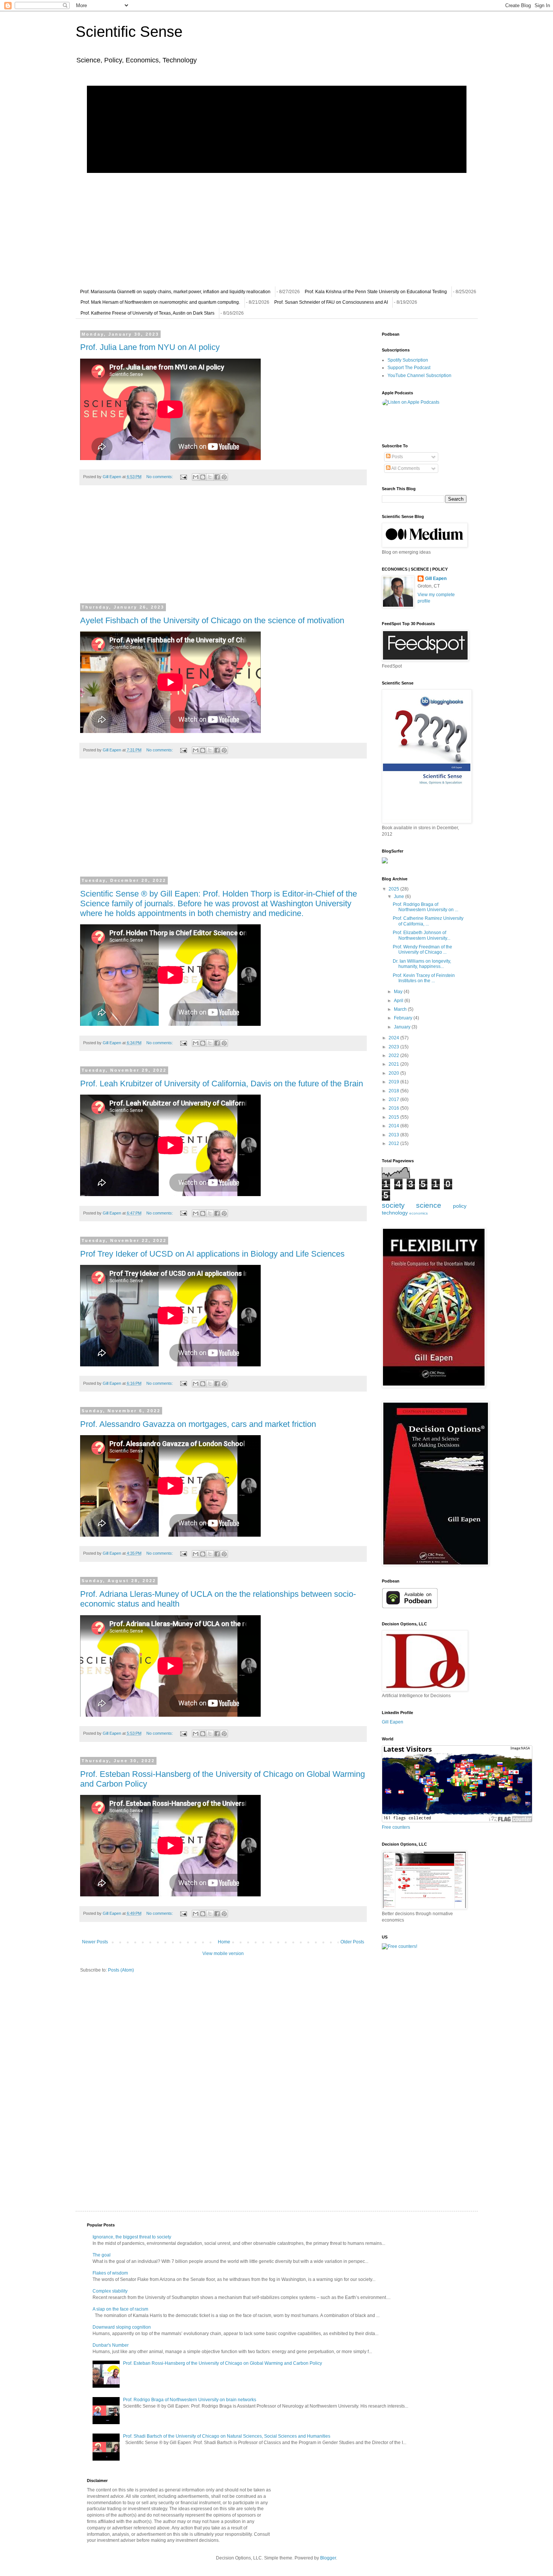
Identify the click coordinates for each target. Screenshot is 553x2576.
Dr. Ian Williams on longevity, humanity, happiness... (422, 964)
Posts (397, 457)
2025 (394, 889)
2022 (394, 1056)
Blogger (328, 2558)
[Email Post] (183, 477)
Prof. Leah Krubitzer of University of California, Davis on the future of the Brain (222, 1084)
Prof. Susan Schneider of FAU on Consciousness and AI (331, 302)
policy (460, 1206)
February (404, 1018)
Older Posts (352, 1942)
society (393, 1205)
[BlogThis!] (203, 477)
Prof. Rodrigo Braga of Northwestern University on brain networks (190, 2400)
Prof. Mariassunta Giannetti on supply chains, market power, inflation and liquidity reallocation (175, 292)
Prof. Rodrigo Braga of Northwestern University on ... (425, 907)
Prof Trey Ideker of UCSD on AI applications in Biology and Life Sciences (212, 1254)
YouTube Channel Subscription (419, 376)
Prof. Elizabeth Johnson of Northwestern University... (422, 935)
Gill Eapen (436, 579)
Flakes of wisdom (110, 2273)
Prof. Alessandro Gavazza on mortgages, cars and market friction (198, 1424)
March (401, 1009)
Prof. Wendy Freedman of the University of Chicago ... (422, 950)
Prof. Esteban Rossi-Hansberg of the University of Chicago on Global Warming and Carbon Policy (223, 2363)
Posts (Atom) (121, 1970)
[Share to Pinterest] (224, 477)
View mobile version (223, 1954)
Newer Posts (95, 1942)
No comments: (160, 477)
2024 (394, 1038)
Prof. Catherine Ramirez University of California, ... (428, 921)
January (403, 1027)
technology (395, 1213)
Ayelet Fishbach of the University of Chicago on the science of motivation (212, 620)
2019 (394, 1082)
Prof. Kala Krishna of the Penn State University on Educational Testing (376, 292)
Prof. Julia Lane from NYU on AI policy (150, 347)
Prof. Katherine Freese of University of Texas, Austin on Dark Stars (147, 313)
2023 (394, 1047)
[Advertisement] (223, 549)
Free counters (396, 1827)
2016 (394, 1108)
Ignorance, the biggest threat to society (132, 2237)
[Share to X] (210, 477)
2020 (394, 1073)
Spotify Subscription (408, 360)
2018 (394, 1091)
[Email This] (196, 477)
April (399, 1001)
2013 (394, 1135)
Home (224, 1942)
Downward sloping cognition (122, 2327)
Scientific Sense (129, 32)
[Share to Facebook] (217, 477)
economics (419, 1213)
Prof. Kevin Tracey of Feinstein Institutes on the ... (424, 978)
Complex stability (110, 2291)
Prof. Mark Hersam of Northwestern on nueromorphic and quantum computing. (160, 302)
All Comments (405, 468)
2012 (394, 1143)
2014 (394, 1126)
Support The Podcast (409, 368)
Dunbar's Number (111, 2345)
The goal (102, 2255)
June (400, 897)
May (399, 992)
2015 (394, 1117)
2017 (394, 1099)
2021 (394, 1064)
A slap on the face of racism (120, 2309)
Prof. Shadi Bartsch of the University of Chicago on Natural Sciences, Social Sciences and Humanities (227, 2436)
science (429, 1205)
